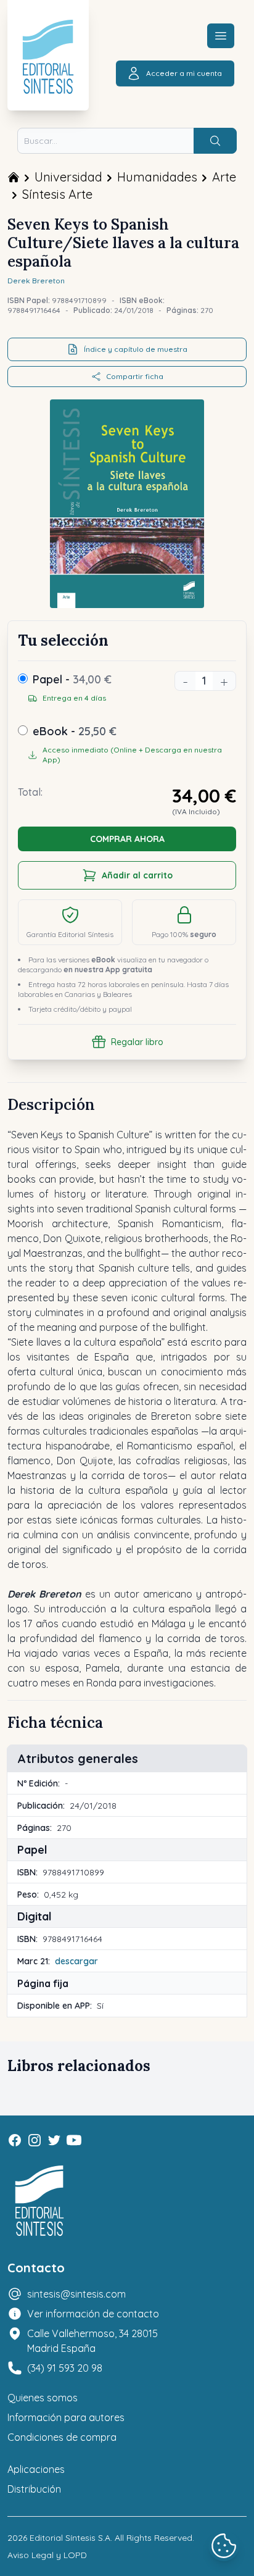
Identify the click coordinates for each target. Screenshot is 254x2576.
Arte (224, 177)
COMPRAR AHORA (127, 839)
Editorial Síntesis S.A (70, 2538)
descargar (76, 1961)
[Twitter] (54, 2140)
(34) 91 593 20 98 (65, 2368)
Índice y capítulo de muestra (136, 349)
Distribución (34, 2489)
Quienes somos (43, 2398)
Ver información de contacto (93, 2314)
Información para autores (66, 2417)
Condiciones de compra (62, 2437)
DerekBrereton (36, 281)
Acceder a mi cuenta (184, 73)
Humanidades (157, 177)
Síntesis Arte (57, 194)
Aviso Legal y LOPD (47, 2555)
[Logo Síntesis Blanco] (39, 2201)
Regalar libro (137, 1042)
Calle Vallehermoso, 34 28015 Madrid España (92, 2341)
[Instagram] (35, 2140)
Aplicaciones (36, 2469)
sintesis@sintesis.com (76, 2294)
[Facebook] (15, 2140)
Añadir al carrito (137, 875)
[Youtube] (74, 2140)
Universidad (68, 177)
